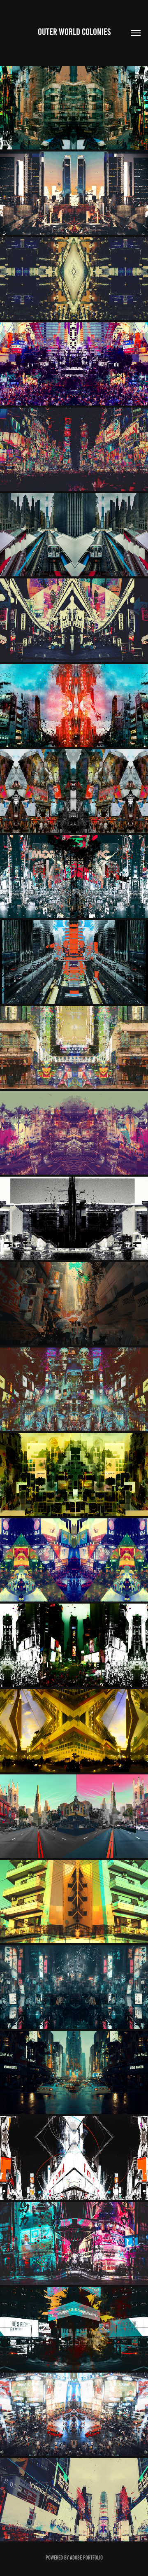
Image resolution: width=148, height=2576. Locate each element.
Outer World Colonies (74, 32)
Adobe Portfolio (86, 2558)
